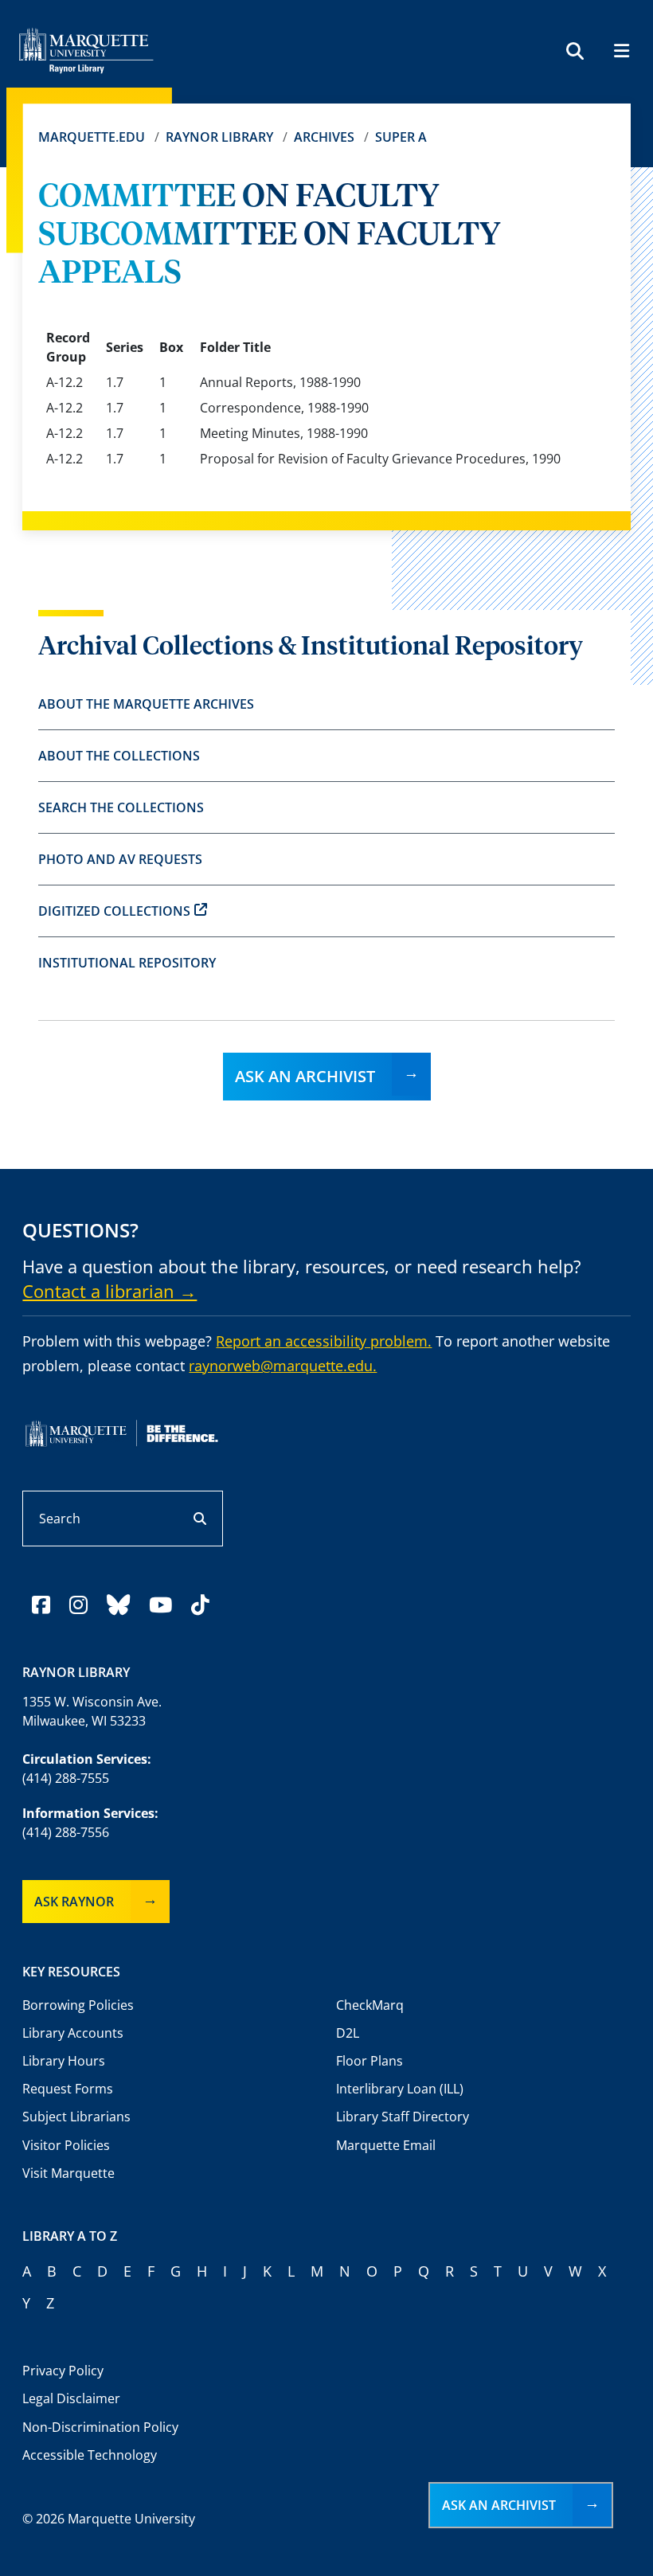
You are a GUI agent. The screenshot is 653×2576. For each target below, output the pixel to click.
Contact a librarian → (109, 1291)
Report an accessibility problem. (324, 1341)
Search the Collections (121, 807)
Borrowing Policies (78, 2005)
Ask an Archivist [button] (499, 2505)
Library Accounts (73, 2033)
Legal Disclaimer (71, 2398)
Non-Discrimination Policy (100, 2427)
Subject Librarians (76, 2117)
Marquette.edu (92, 137)
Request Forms (68, 2089)
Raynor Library (219, 137)
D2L (348, 2033)
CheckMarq (370, 2005)
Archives (324, 137)
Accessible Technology (90, 2455)
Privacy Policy (63, 2371)
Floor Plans (370, 2061)
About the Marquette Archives (146, 704)
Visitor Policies (66, 2145)
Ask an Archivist (305, 1076)
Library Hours (64, 2061)
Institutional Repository (127, 963)
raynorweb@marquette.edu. (283, 1366)
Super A (401, 137)
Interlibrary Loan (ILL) (400, 2089)
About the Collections (119, 756)
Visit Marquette (68, 2173)
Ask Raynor (74, 1902)
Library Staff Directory (403, 2117)
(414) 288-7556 (66, 1832)
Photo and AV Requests (120, 859)
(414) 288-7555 (66, 1778)
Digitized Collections (114, 911)
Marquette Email (386, 2145)
